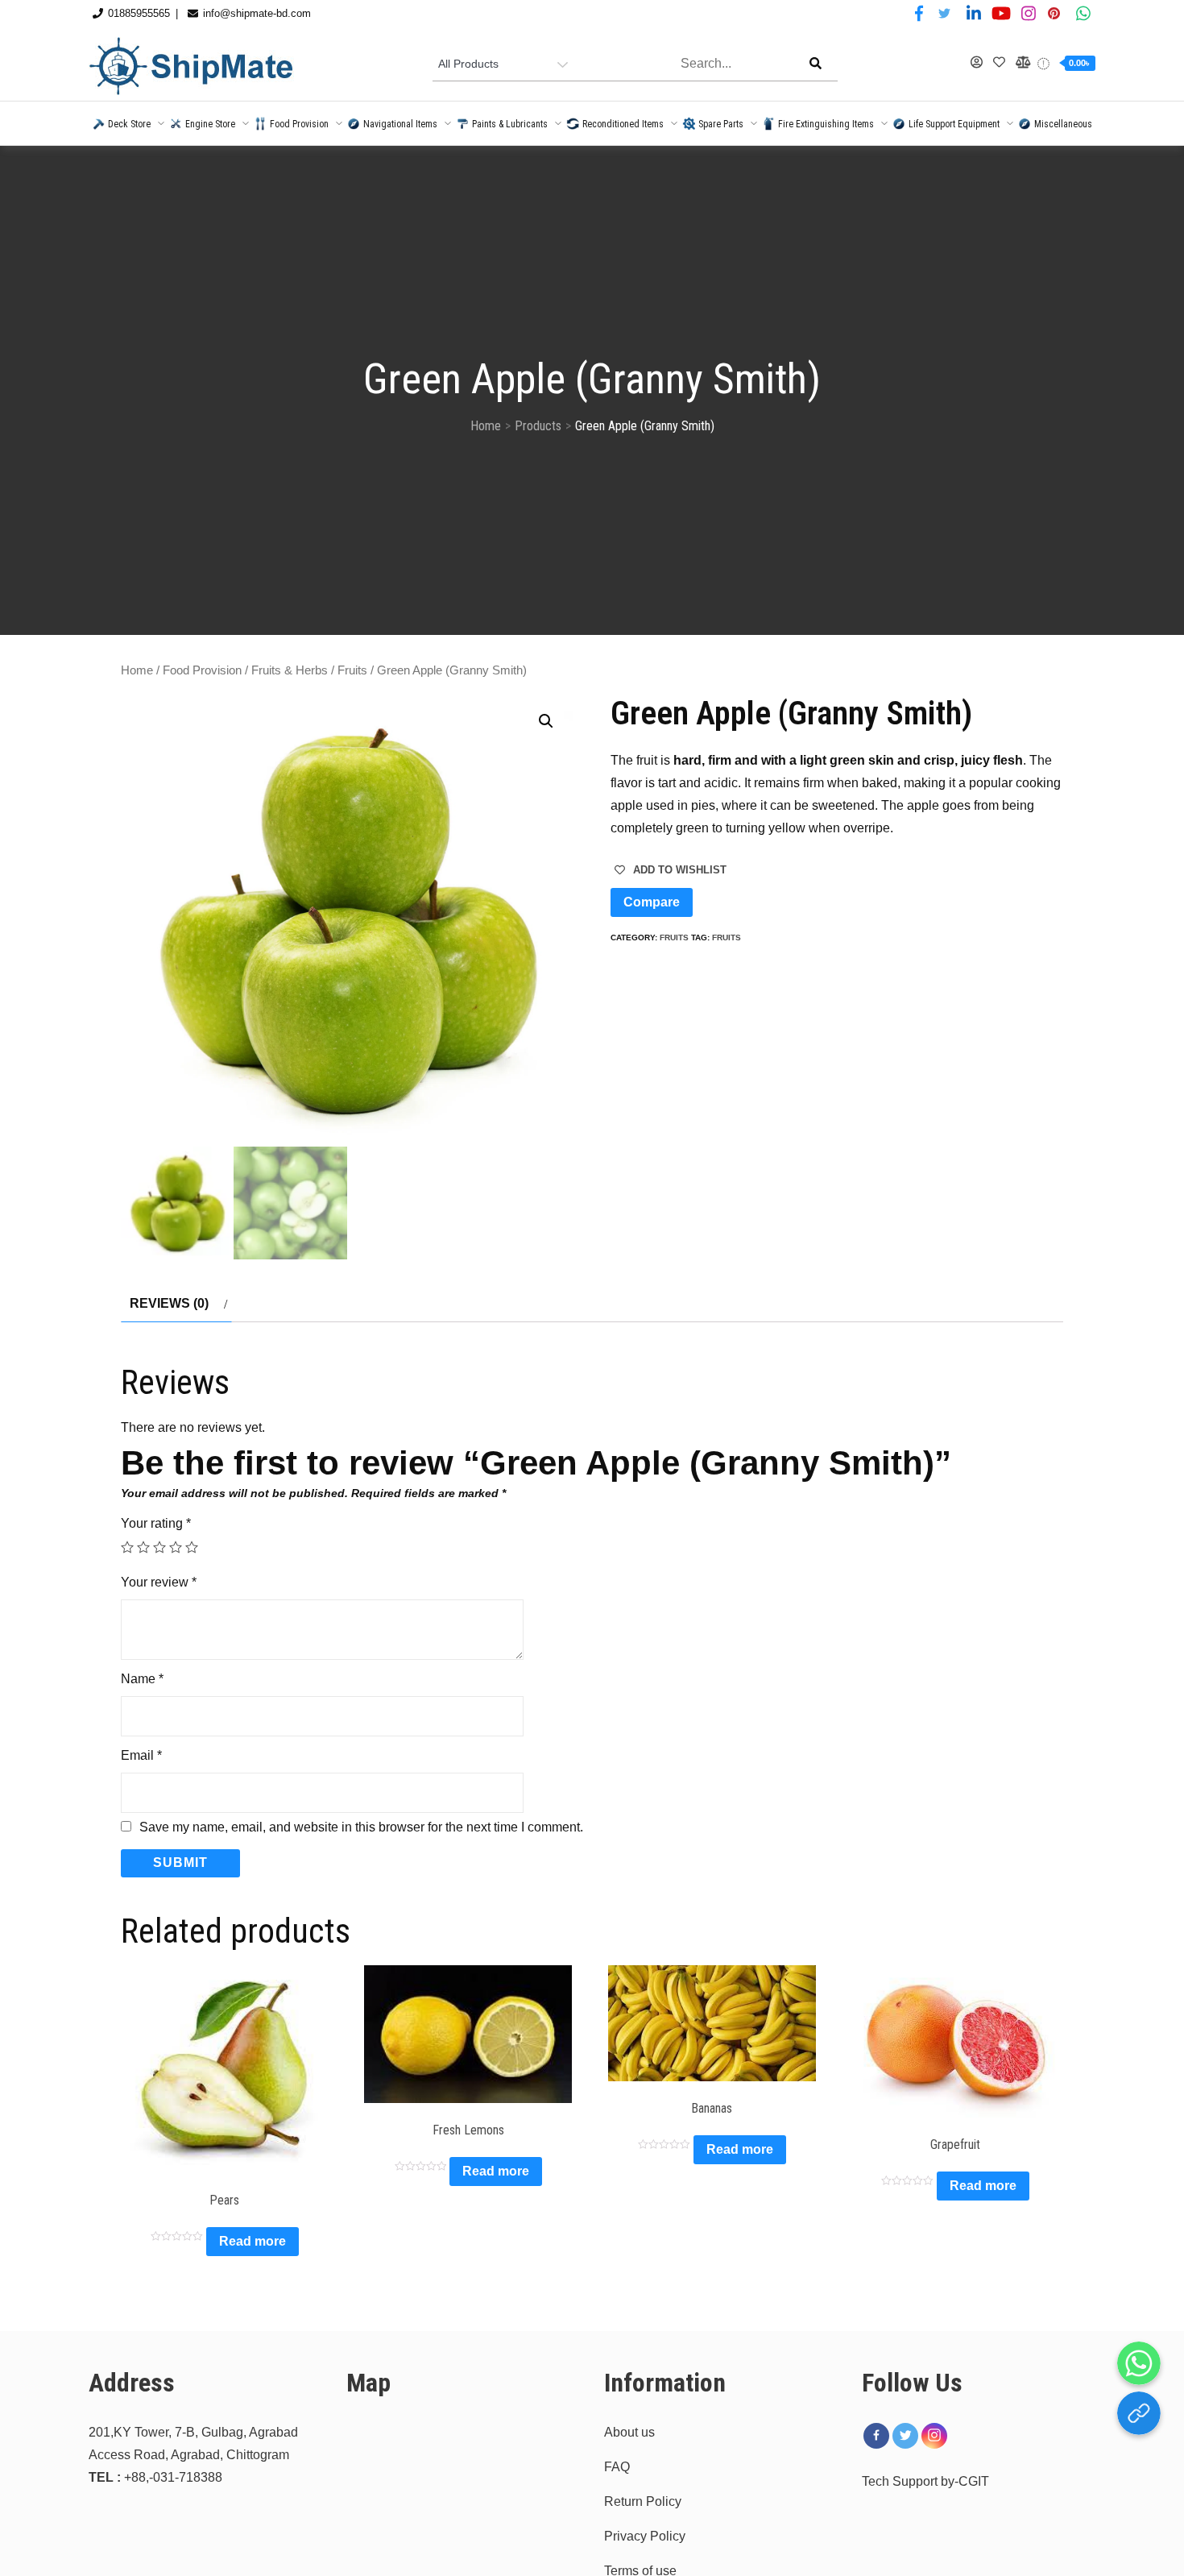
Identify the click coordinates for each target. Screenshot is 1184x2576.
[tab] (176, 1304)
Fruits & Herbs (290, 670)
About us (629, 2432)
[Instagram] (934, 2436)
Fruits (352, 670)
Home (137, 670)
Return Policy (643, 2501)
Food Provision (202, 670)
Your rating (156, 1523)
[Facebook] (876, 2436)
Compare (652, 902)
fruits (727, 937)
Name (142, 1679)
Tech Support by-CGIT (925, 2481)
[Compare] (1022, 63)
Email (141, 1755)
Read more (253, 2241)
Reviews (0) (169, 1303)
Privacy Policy (645, 2536)
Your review (159, 1582)
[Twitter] (905, 2436)
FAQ (617, 2467)
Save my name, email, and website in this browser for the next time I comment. (361, 1827)
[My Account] (977, 63)
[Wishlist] (1000, 63)
